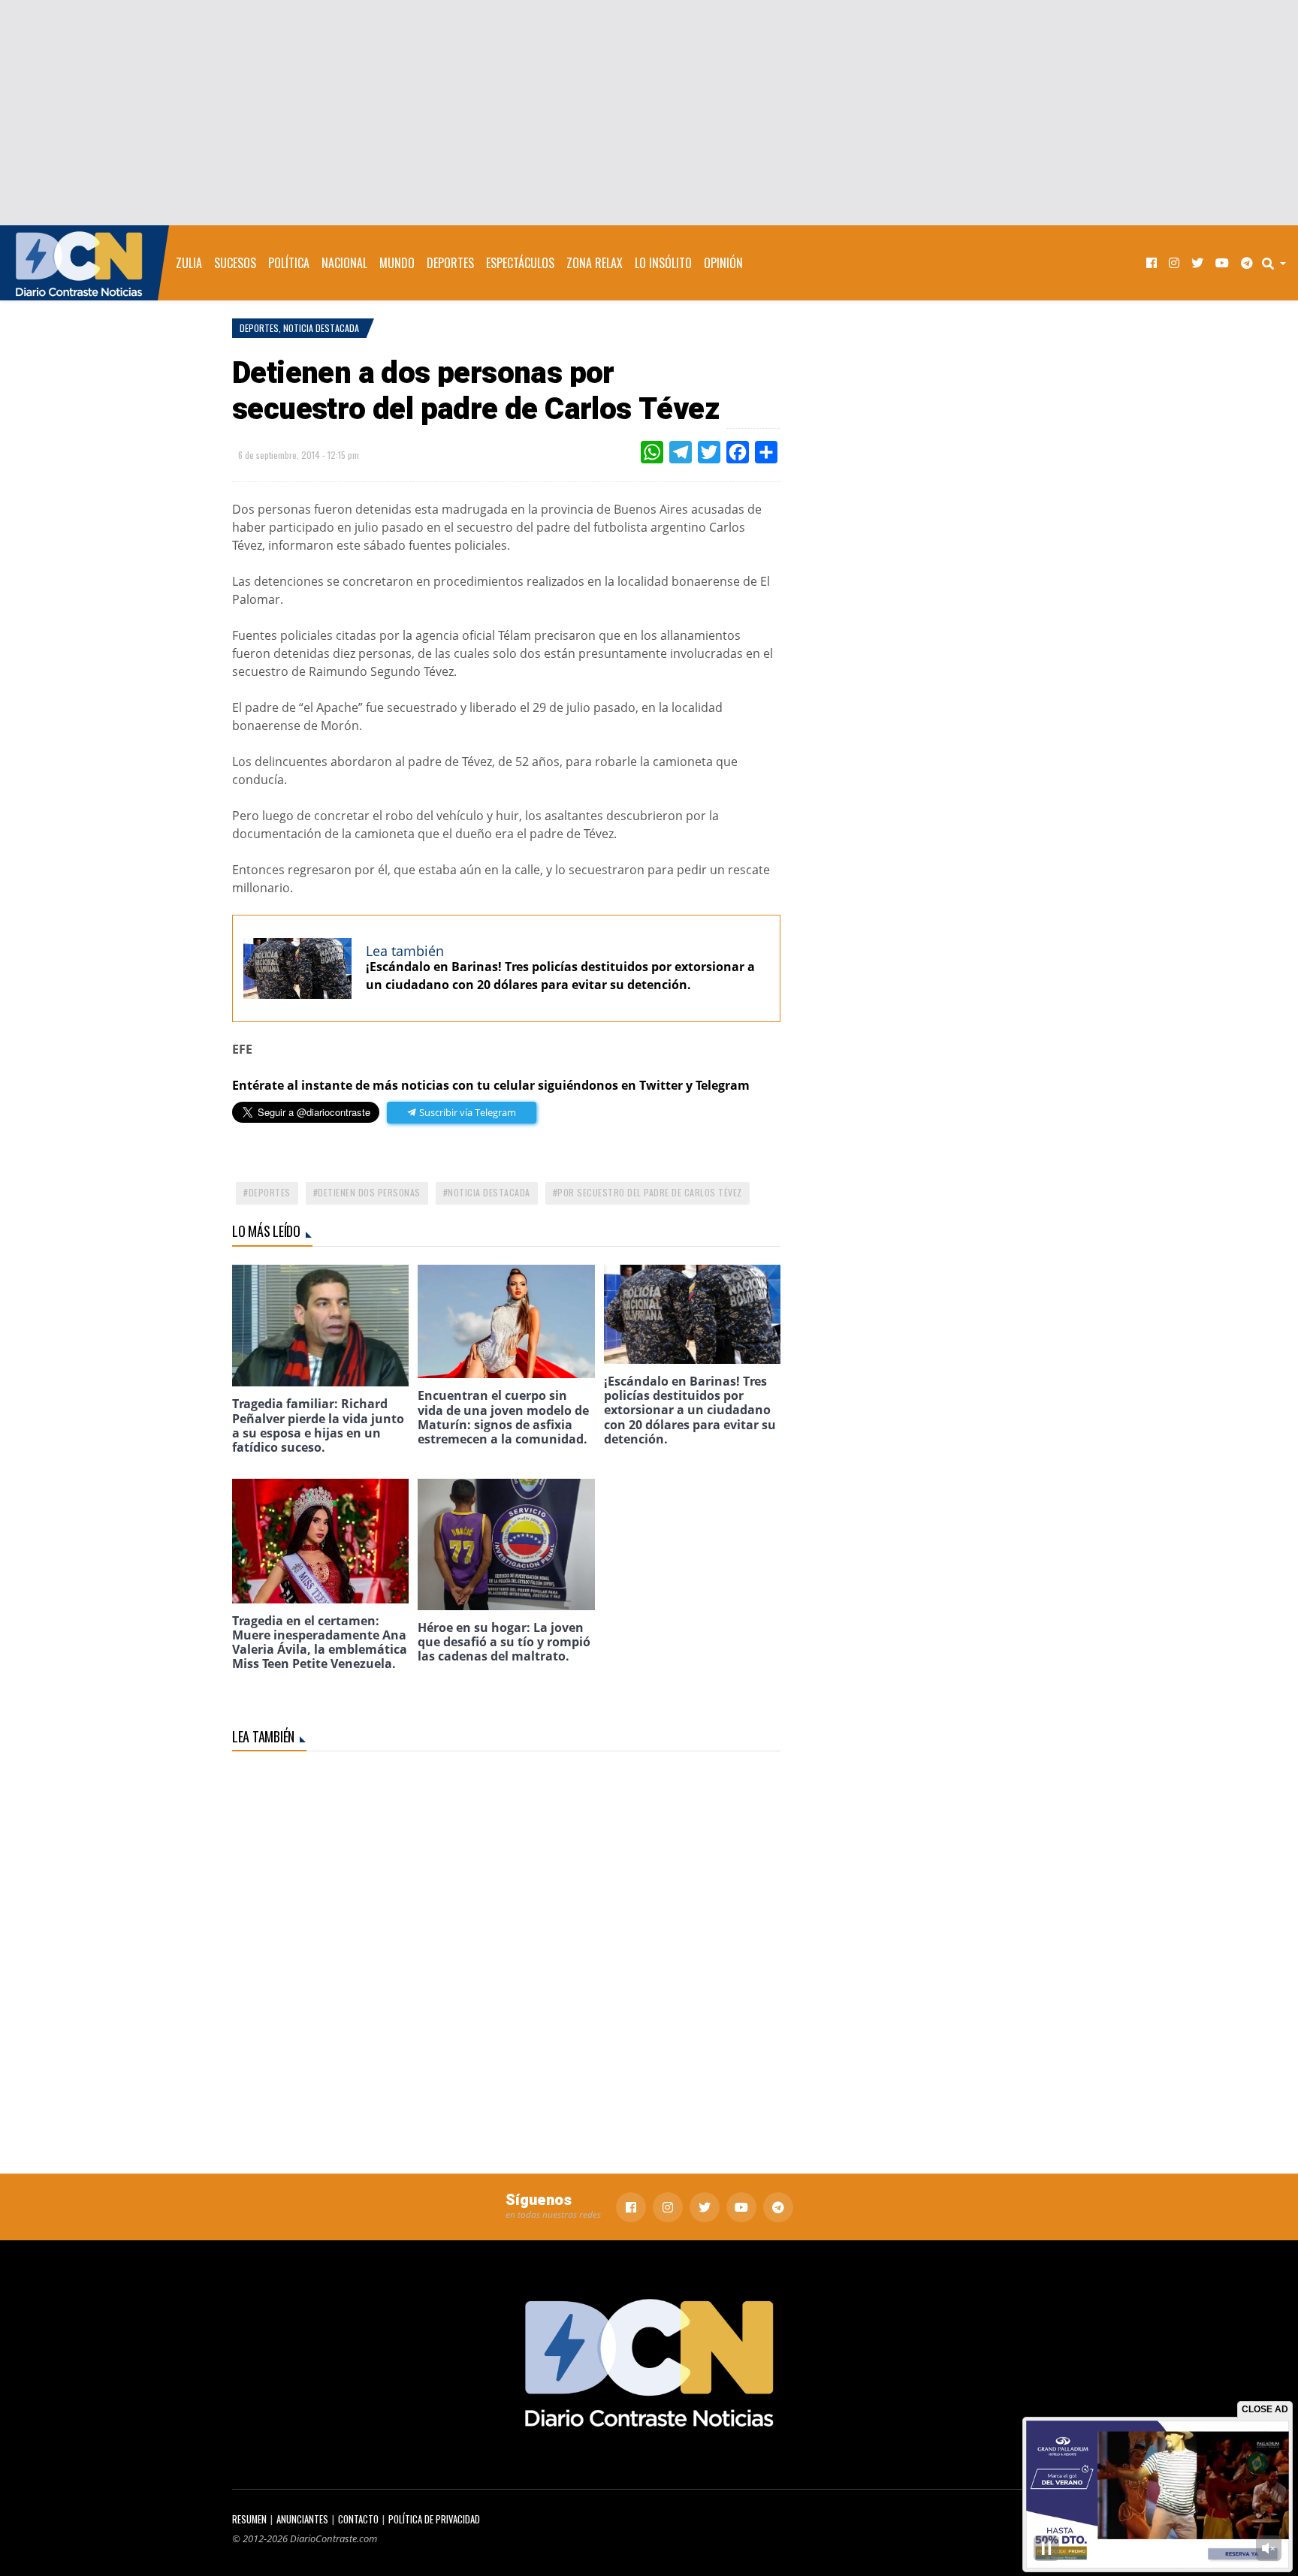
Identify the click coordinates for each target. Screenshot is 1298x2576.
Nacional (344, 263)
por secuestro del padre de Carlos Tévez (650, 1192)
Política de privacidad (434, 2519)
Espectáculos (520, 263)
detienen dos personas (369, 1192)
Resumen (249, 2519)
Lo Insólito (663, 263)
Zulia (189, 263)
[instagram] (1174, 263)
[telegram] (1247, 263)
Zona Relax (595, 263)
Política (289, 263)
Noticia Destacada (321, 328)
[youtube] (1222, 263)
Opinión (723, 263)
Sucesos (235, 263)
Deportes (450, 263)
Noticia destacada (489, 1192)
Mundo (397, 263)
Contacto (358, 2519)
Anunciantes (302, 2519)
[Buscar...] (1278, 263)
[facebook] (1152, 263)
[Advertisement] (649, 113)
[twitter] (1197, 263)
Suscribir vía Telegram (466, 1112)
